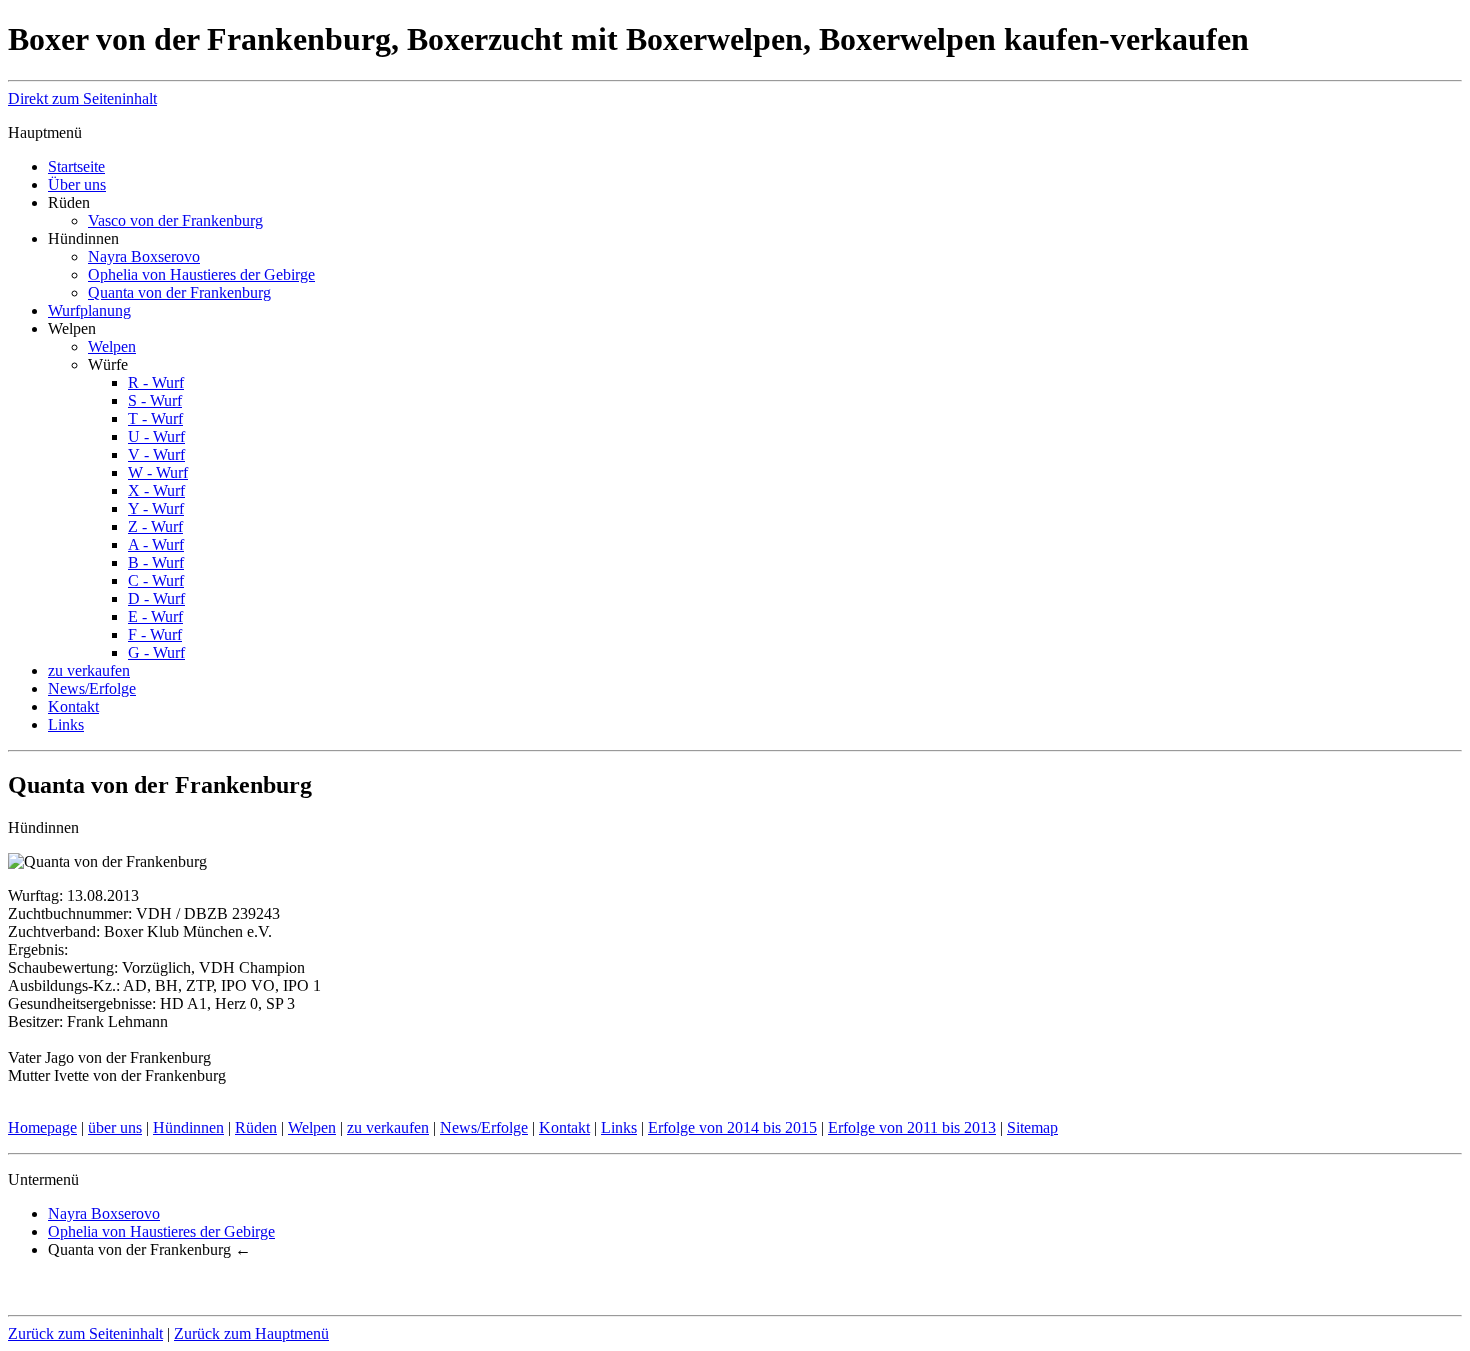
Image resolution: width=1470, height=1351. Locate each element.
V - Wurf (156, 454)
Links (66, 724)
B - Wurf (156, 562)
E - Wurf (155, 616)
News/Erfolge (92, 688)
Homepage (42, 1127)
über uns (115, 1127)
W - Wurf (158, 472)
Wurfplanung (89, 310)
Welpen (112, 346)
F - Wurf (155, 634)
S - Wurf (155, 400)
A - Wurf (156, 544)
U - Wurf (156, 436)
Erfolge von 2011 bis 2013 (912, 1127)
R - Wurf (156, 382)
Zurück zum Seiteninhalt (85, 1333)
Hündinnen (188, 1127)
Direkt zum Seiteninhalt (82, 98)
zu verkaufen (89, 670)
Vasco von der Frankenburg (175, 220)
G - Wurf (156, 652)
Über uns (77, 184)
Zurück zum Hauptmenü (251, 1333)
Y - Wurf (156, 508)
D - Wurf (156, 598)
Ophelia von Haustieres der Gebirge (201, 274)
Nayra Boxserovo (144, 256)
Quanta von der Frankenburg (179, 292)
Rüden (256, 1127)
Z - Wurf (155, 526)
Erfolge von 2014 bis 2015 (732, 1127)
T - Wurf (155, 418)
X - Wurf (156, 490)
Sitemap (1032, 1127)
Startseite (76, 166)
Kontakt (73, 706)
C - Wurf (156, 580)
